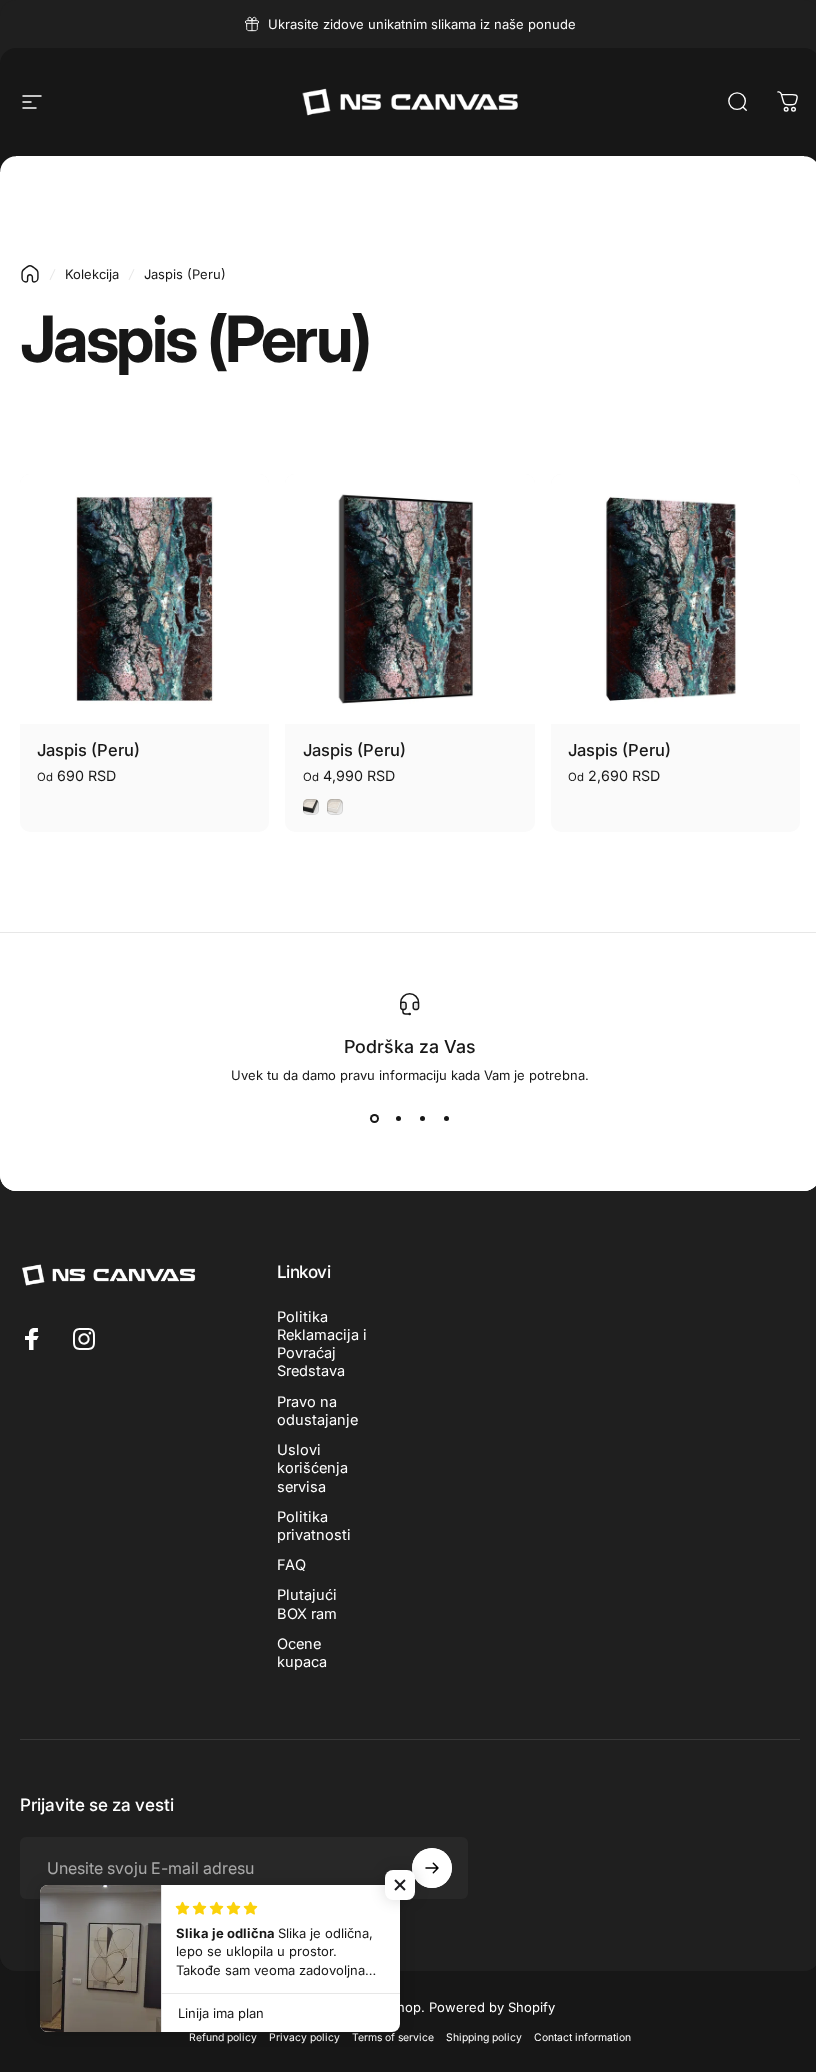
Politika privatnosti (314, 1526)
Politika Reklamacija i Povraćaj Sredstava (322, 1344)
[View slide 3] (422, 1119)
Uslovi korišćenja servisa (312, 1468)
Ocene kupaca (302, 1653)
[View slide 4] (446, 1119)
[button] (400, 1885)
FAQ (291, 1565)
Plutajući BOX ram (307, 1604)
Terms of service (393, 2037)
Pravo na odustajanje (317, 1411)
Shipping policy (484, 2037)
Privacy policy (304, 2037)
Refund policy (223, 2037)
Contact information (582, 2037)
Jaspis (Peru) (88, 750)
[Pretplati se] (432, 1868)
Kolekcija (92, 274)
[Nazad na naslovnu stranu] (30, 274)
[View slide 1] (374, 1119)
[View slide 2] (398, 1119)
